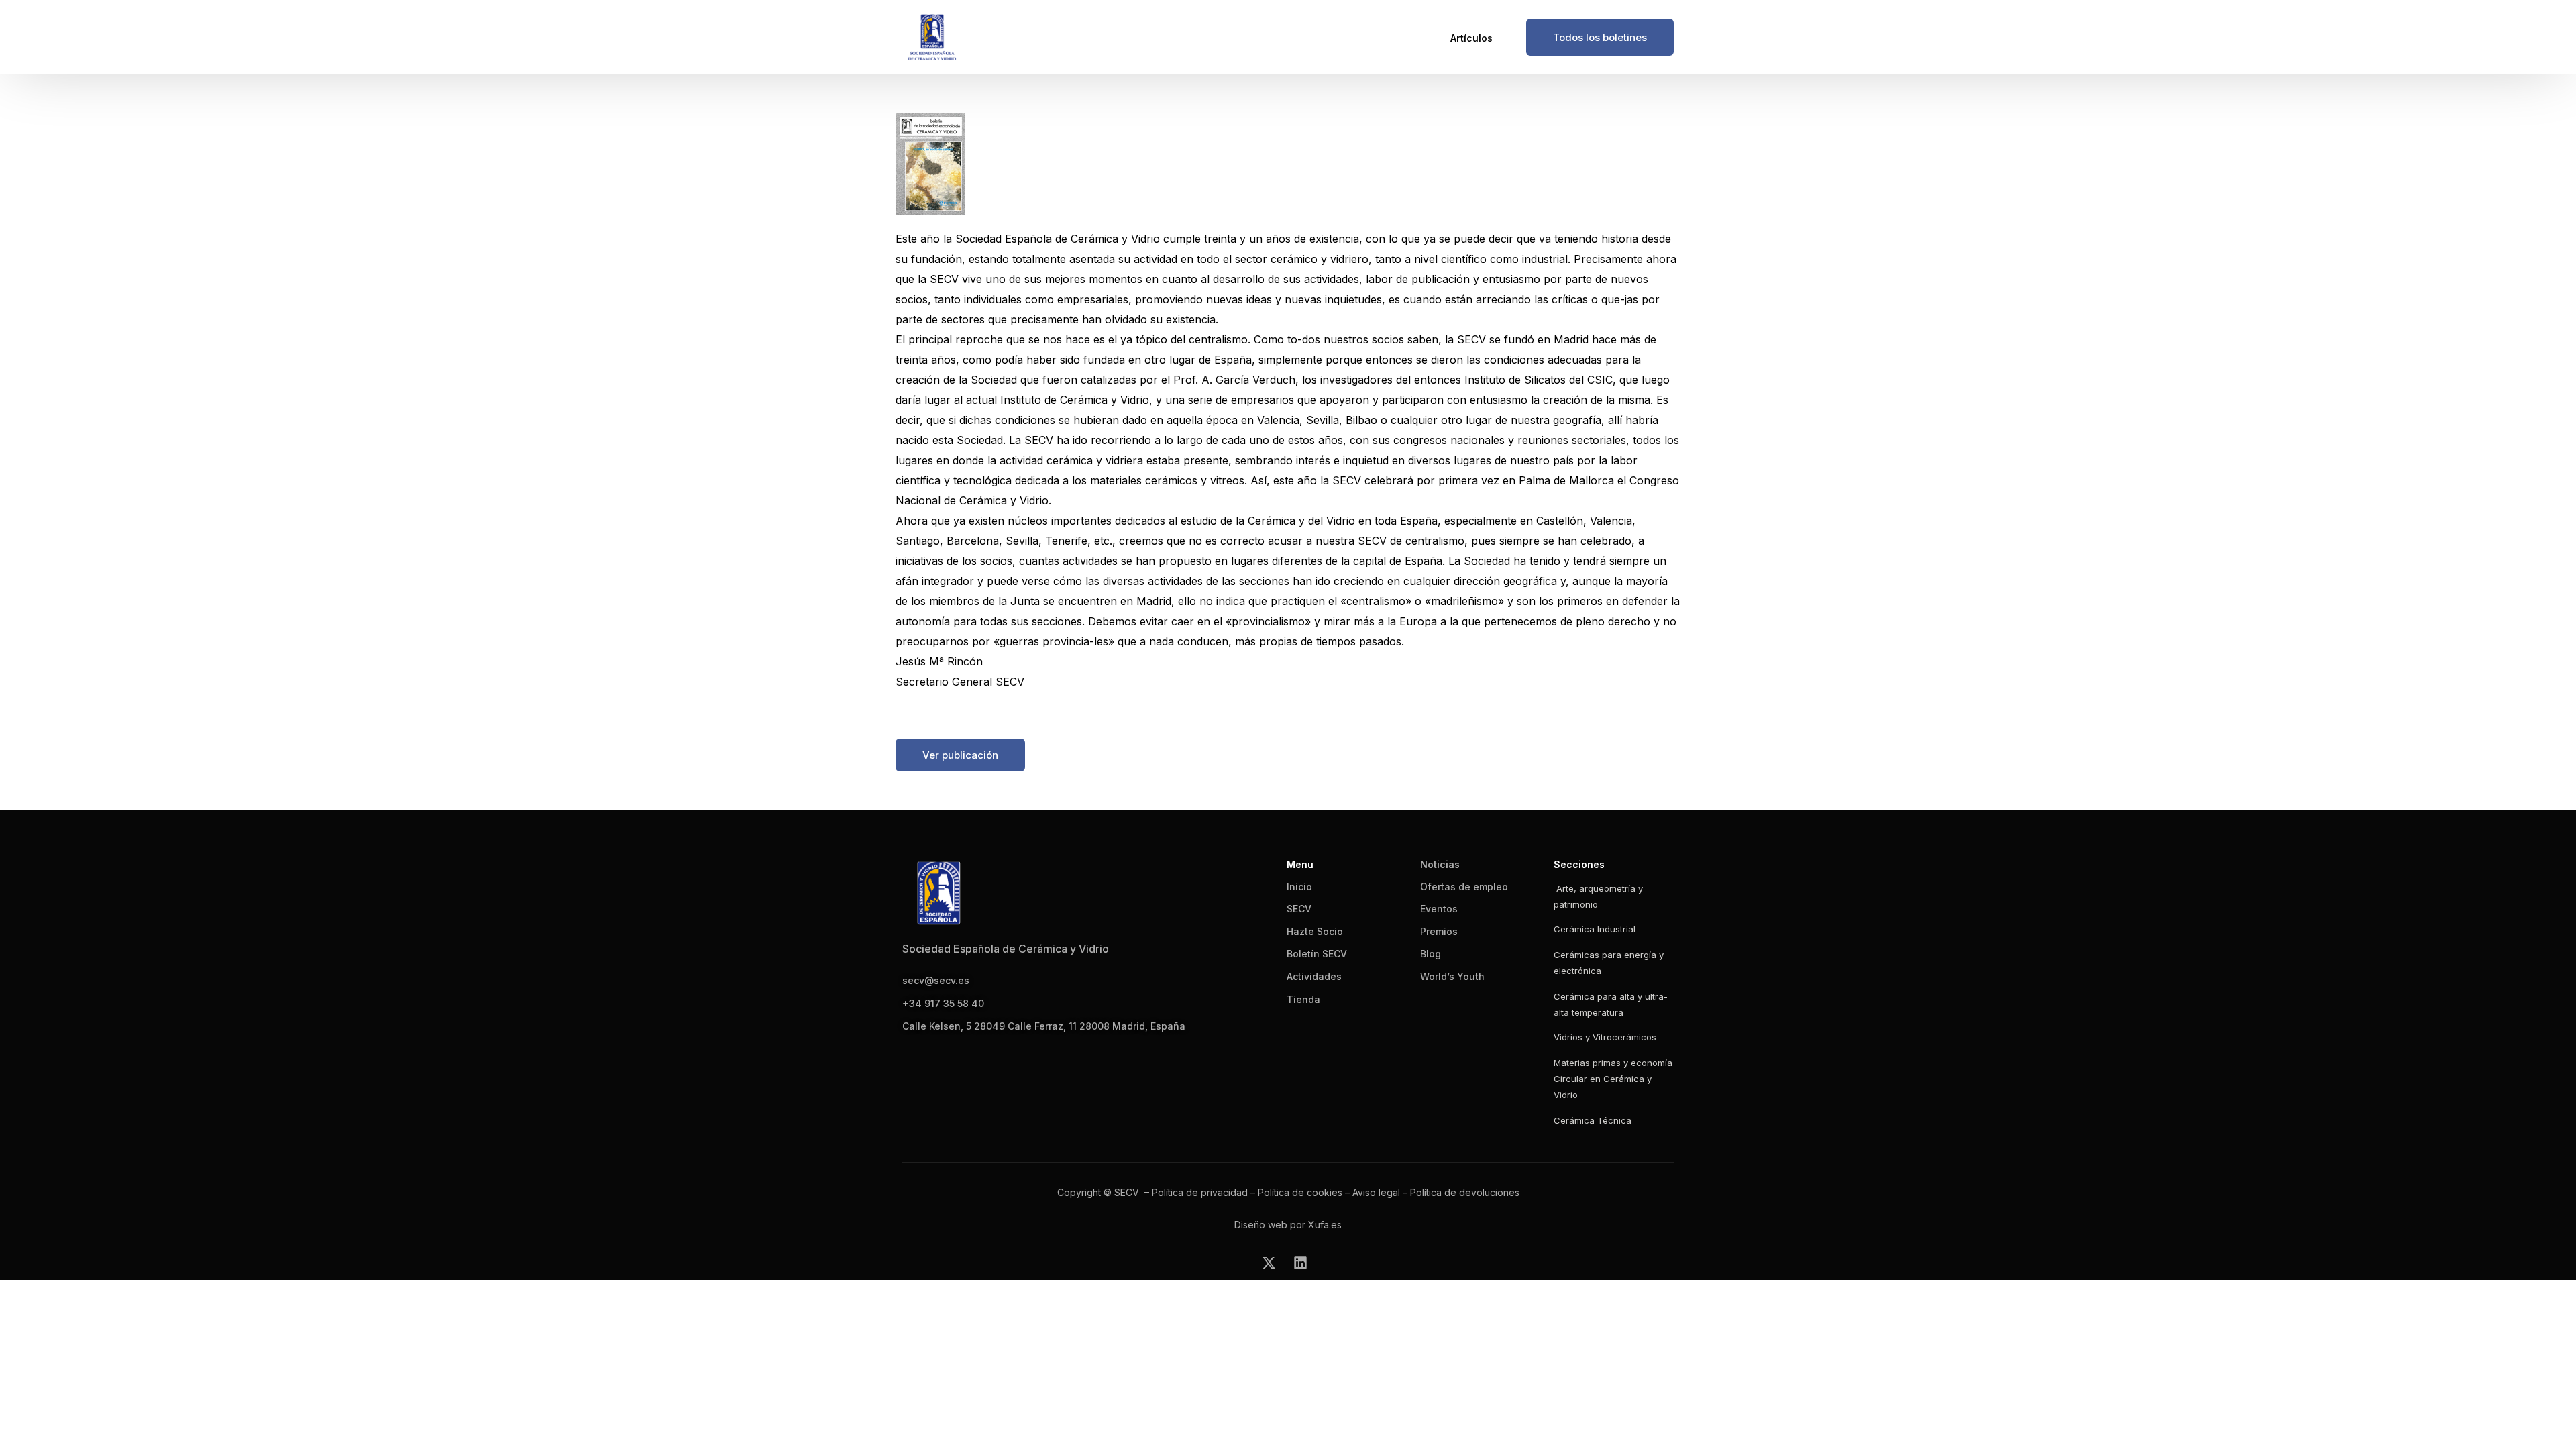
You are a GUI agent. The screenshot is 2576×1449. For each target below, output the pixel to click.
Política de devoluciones (1465, 1192)
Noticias (1440, 864)
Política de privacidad (1200, 1192)
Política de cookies (1300, 1192)
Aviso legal (1376, 1192)
